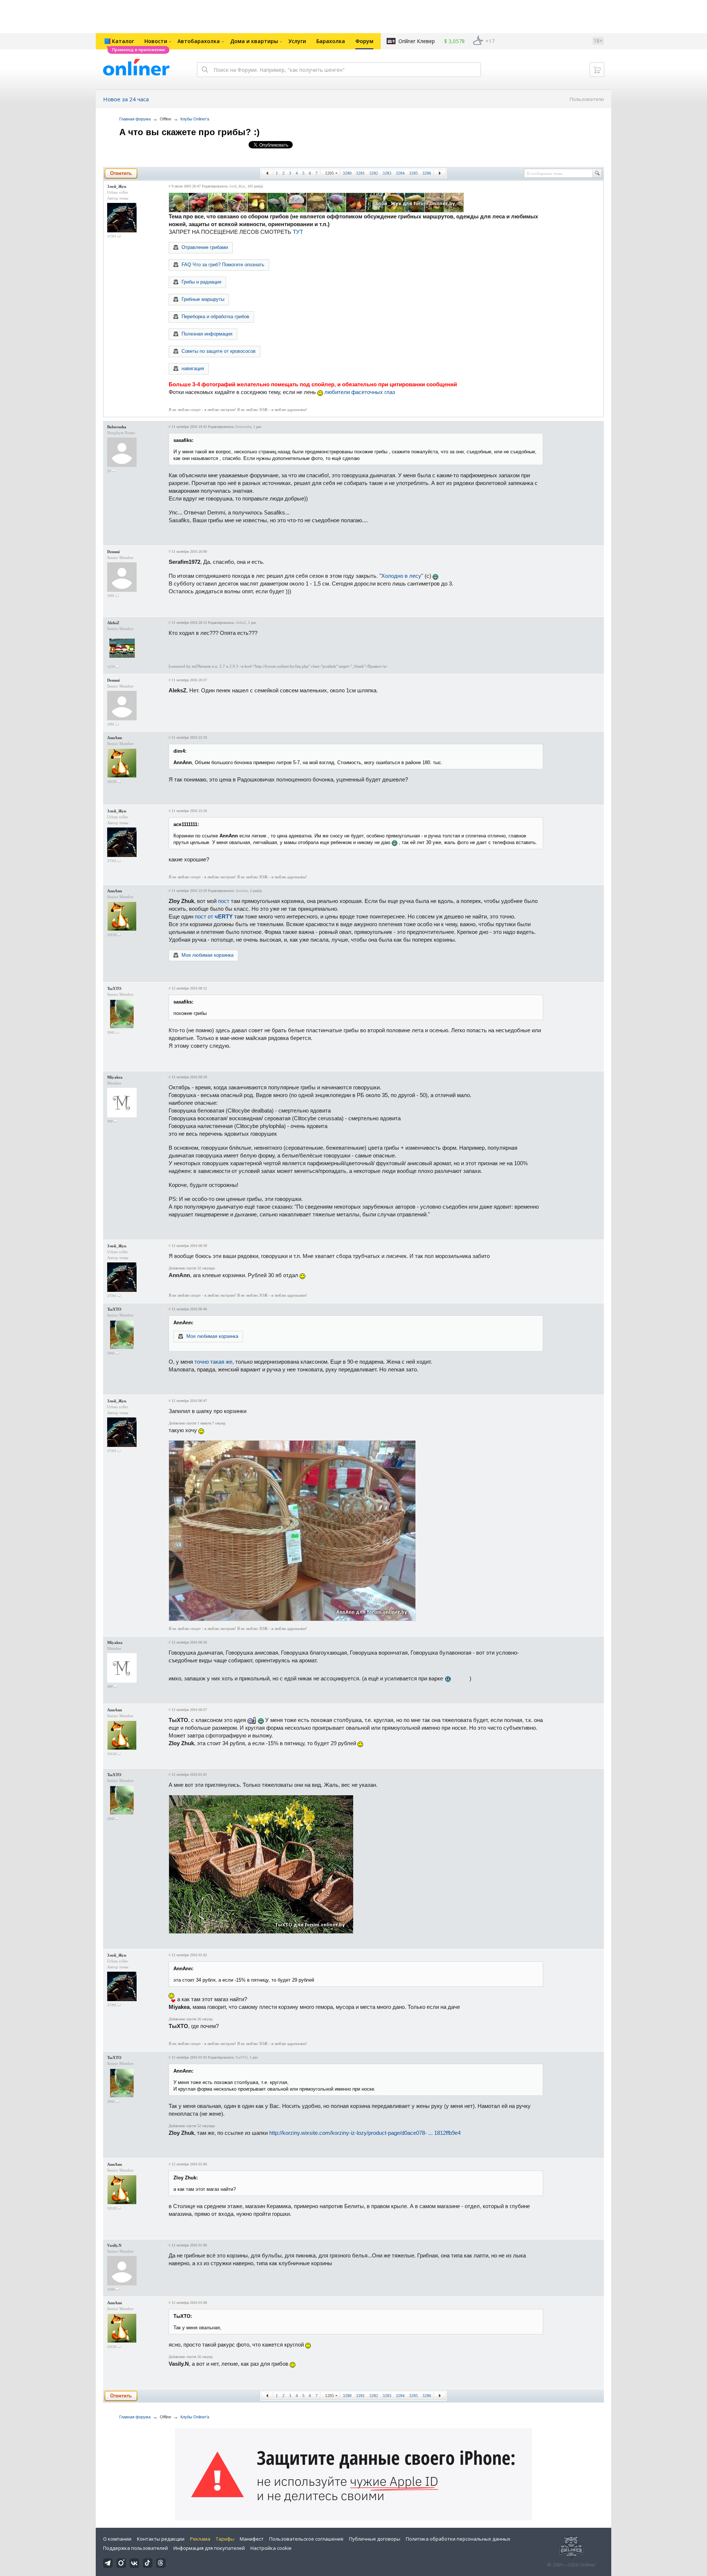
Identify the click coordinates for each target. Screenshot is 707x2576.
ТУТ (298, 232)
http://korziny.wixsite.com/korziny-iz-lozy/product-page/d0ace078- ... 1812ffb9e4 (365, 2133)
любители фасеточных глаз (360, 392)
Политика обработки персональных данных (458, 2539)
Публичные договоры (375, 2539)
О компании (117, 2539)
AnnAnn (115, 738)
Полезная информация (207, 334)
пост (224, 901)
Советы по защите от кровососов (219, 351)
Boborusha (117, 427)
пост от (214, 916)
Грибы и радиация (201, 282)
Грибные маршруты (203, 299)
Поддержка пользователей (136, 2548)
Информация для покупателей (209, 2548)
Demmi (113, 552)
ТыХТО (114, 988)
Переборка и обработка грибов (215, 317)
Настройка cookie (271, 2548)
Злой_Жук (117, 186)
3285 (414, 173)
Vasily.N (114, 2245)
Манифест (252, 2539)
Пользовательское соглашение (306, 2539)
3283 (387, 173)
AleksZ (113, 623)
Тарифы (225, 2539)
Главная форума (135, 119)
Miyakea (115, 1077)
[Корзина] (597, 70)
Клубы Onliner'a (195, 119)
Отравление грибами (205, 247)
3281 (360, 173)
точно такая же (213, 1362)
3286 (427, 173)
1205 (330, 173)
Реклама (200, 2539)
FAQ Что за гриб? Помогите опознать (223, 265)
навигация (193, 368)
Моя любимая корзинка (207, 955)
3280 (347, 173)
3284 (400, 173)
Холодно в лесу (401, 576)
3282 (374, 173)
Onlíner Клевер (417, 41)
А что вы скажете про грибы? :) (189, 132)
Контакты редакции (161, 2539)
